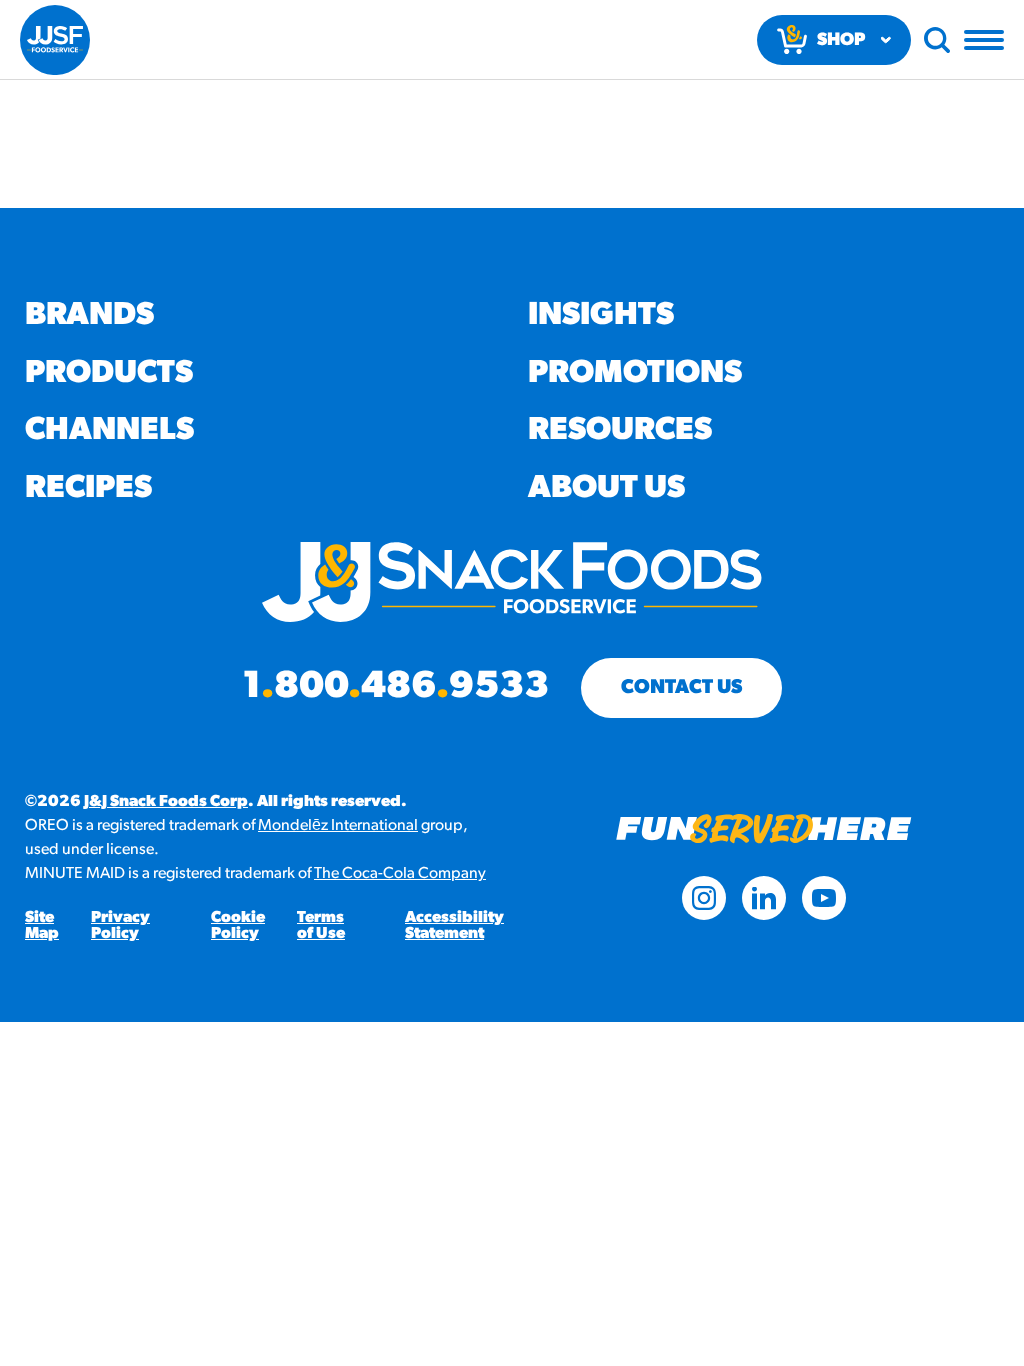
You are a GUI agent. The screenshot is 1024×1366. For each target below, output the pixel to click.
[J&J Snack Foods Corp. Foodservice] (55, 40)
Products (109, 374)
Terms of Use (321, 926)
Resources (620, 431)
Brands (89, 316)
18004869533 (395, 688)
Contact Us (681, 688)
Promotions (635, 374)
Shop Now (841, 48)
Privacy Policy (120, 926)
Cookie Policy (238, 926)
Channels (109, 431)
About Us (606, 489)
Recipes (88, 489)
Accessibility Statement (454, 926)
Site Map (42, 926)
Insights (601, 316)
